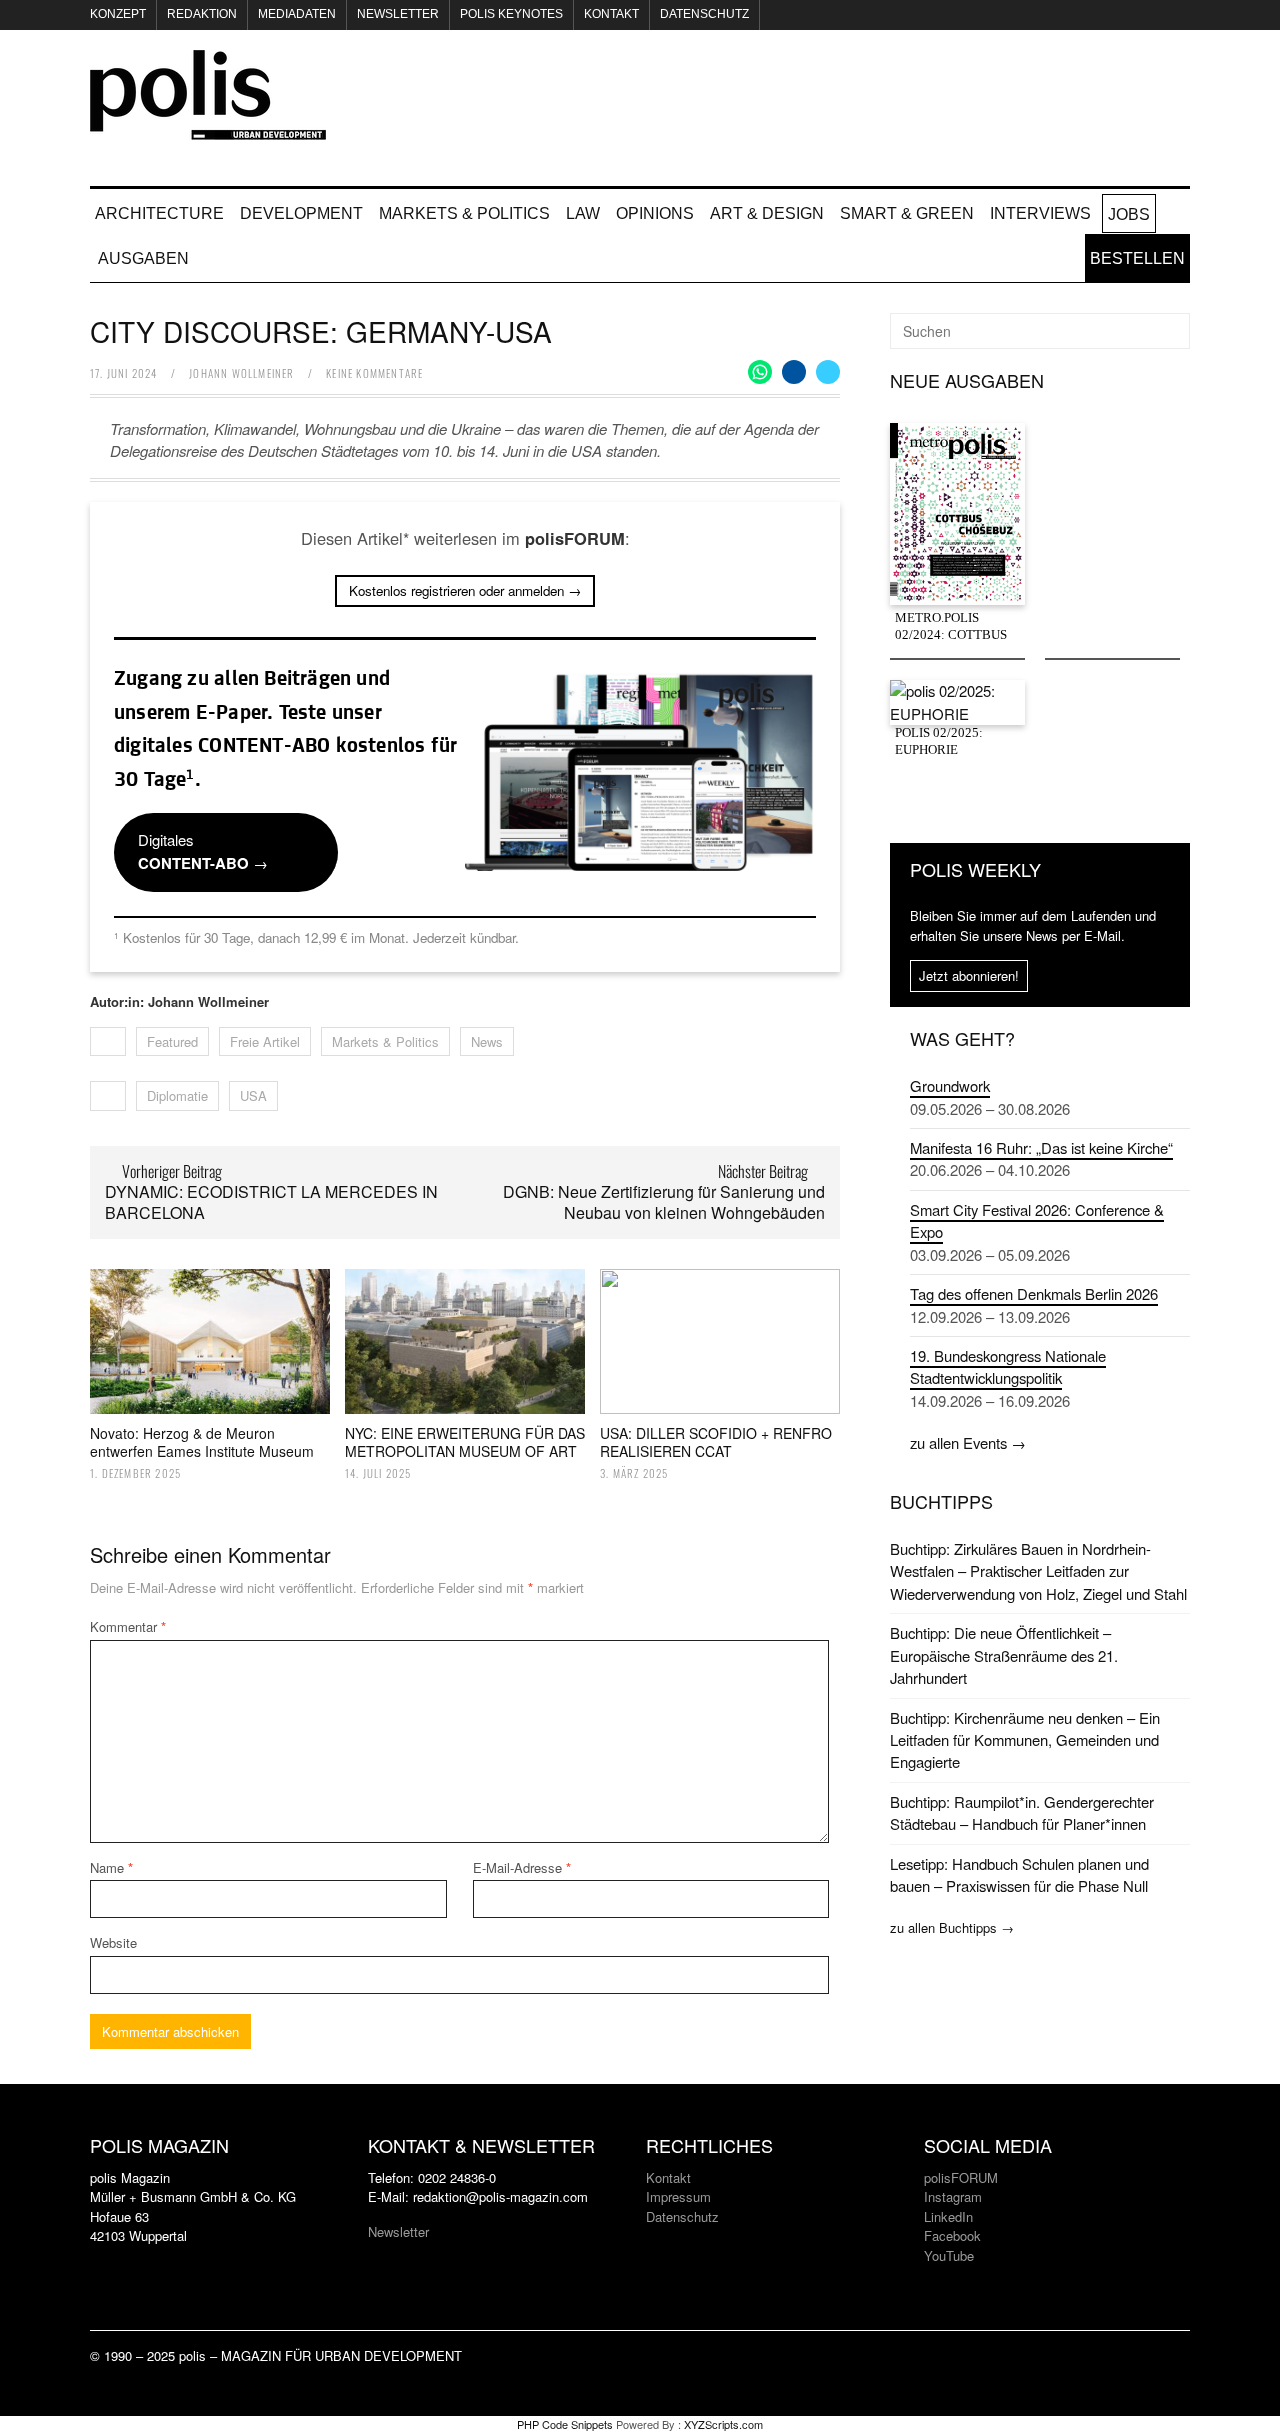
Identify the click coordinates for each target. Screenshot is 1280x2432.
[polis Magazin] (208, 128)
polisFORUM (961, 2177)
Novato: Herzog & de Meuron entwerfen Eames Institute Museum (202, 1442)
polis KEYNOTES (511, 14)
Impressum (678, 2196)
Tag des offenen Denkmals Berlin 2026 (1034, 1293)
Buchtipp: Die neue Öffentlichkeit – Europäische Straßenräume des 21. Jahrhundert (1004, 1655)
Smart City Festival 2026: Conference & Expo (1037, 1220)
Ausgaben (143, 258)
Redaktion (202, 14)
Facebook (952, 2235)
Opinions (655, 213)
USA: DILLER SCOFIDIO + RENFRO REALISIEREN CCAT (716, 1442)
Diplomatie (177, 1095)
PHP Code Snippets (565, 2424)
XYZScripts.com (723, 2424)
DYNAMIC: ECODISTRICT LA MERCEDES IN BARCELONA (271, 1202)
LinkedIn (948, 2216)
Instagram (953, 2196)
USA (253, 1095)
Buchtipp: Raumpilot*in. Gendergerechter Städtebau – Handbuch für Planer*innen (1022, 1812)
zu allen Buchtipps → (952, 1927)
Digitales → (203, 851)
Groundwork (950, 1085)
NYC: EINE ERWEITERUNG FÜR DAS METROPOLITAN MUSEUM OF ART (465, 1442)
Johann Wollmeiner (241, 373)
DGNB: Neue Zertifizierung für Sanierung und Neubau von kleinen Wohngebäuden (664, 1202)
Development (301, 213)
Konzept (118, 14)
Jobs (1129, 214)
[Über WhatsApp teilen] (760, 372)
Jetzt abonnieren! (969, 975)
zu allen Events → (968, 1442)
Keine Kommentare (374, 373)
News (487, 1041)
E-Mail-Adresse (522, 1867)
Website (113, 1942)
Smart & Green (907, 213)
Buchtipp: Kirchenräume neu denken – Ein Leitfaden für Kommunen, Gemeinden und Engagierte (1025, 1740)
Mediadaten (297, 14)
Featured (172, 1041)
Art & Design (767, 213)
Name (111, 1867)
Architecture (159, 213)
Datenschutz (704, 14)
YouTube (949, 2255)
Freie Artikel (265, 1041)
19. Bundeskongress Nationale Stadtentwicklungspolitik (1008, 1366)
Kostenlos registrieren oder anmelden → (465, 590)
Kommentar (128, 1626)
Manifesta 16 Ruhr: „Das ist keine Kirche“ (1041, 1147)
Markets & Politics (464, 213)
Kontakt (611, 14)
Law (583, 213)
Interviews (1040, 213)
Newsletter (398, 14)
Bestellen (1137, 258)
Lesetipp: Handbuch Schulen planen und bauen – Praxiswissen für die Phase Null (1019, 1874)
